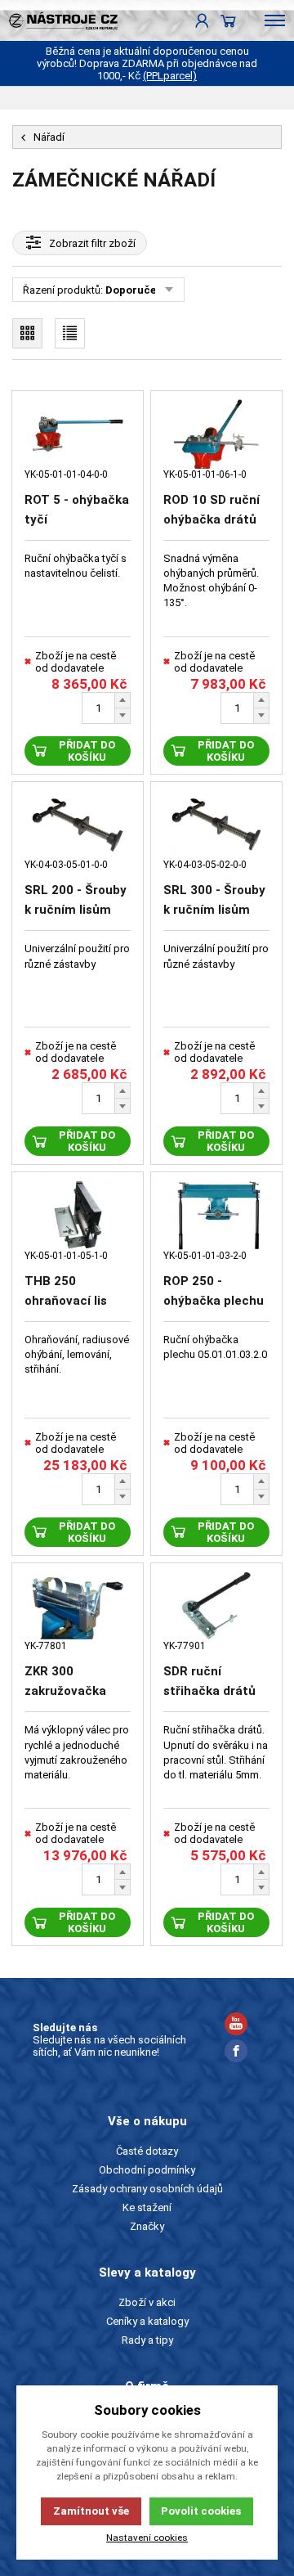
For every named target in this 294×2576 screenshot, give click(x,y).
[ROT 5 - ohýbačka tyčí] (78, 434)
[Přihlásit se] (202, 20)
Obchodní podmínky (147, 2170)
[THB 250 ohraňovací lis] (78, 1215)
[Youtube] (236, 2026)
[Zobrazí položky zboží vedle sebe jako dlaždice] (27, 333)
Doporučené (137, 290)
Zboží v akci (147, 2302)
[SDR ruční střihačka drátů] (216, 1606)
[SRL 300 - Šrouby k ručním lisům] (216, 825)
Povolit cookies (201, 2511)
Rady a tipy (147, 2340)
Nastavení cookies (147, 2538)
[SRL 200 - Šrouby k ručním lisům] (78, 825)
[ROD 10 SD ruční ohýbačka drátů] (216, 434)
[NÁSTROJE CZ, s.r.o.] (59, 20)
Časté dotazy (147, 2151)
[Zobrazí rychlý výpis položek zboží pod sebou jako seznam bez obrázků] (70, 333)
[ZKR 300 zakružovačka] (78, 1606)
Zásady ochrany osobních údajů (147, 2189)
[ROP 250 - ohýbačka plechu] (216, 1215)
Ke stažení (147, 2207)
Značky (147, 2226)
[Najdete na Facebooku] (236, 2053)
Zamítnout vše (91, 2511)
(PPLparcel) (170, 76)
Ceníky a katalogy (147, 2321)
